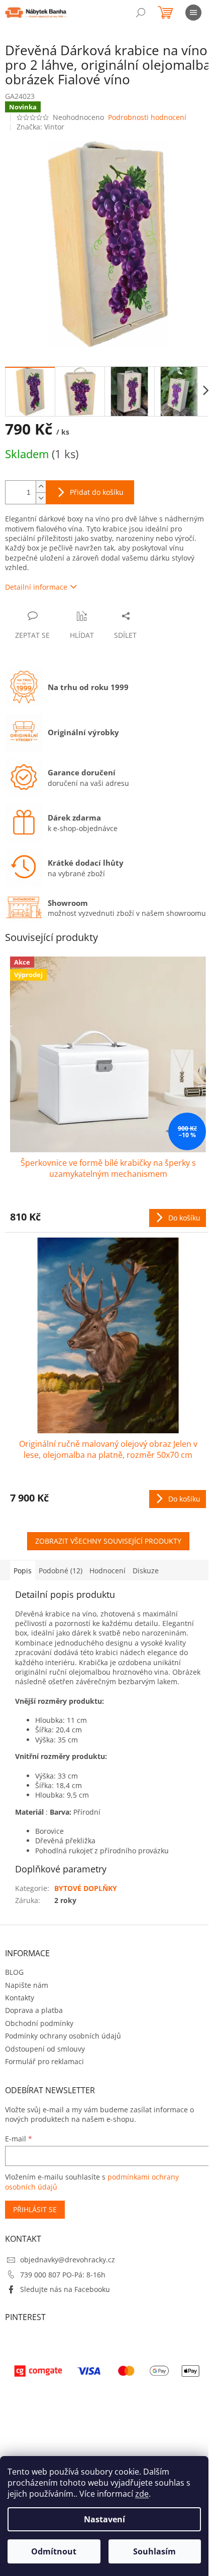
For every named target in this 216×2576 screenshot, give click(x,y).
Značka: (40, 127)
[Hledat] (141, 13)
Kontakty (20, 1998)
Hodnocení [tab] (107, 1571)
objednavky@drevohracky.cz (68, 2260)
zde (142, 2494)
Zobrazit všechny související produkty (108, 1541)
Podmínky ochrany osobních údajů (63, 2036)
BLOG (14, 1972)
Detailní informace (36, 587)
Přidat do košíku (97, 492)
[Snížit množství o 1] (41, 498)
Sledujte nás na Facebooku (65, 2289)
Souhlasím (154, 2551)
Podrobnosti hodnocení (147, 117)
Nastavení (104, 2519)
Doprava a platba (34, 2010)
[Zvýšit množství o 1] (41, 487)
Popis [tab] (23, 1571)
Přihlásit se (35, 2209)
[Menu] (193, 13)
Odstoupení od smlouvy (45, 2049)
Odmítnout (54, 2551)
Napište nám (27, 1985)
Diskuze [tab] (146, 1571)
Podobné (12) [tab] (61, 1571)
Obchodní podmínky (39, 2023)
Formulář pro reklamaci (44, 2061)
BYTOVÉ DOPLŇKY (86, 1888)
